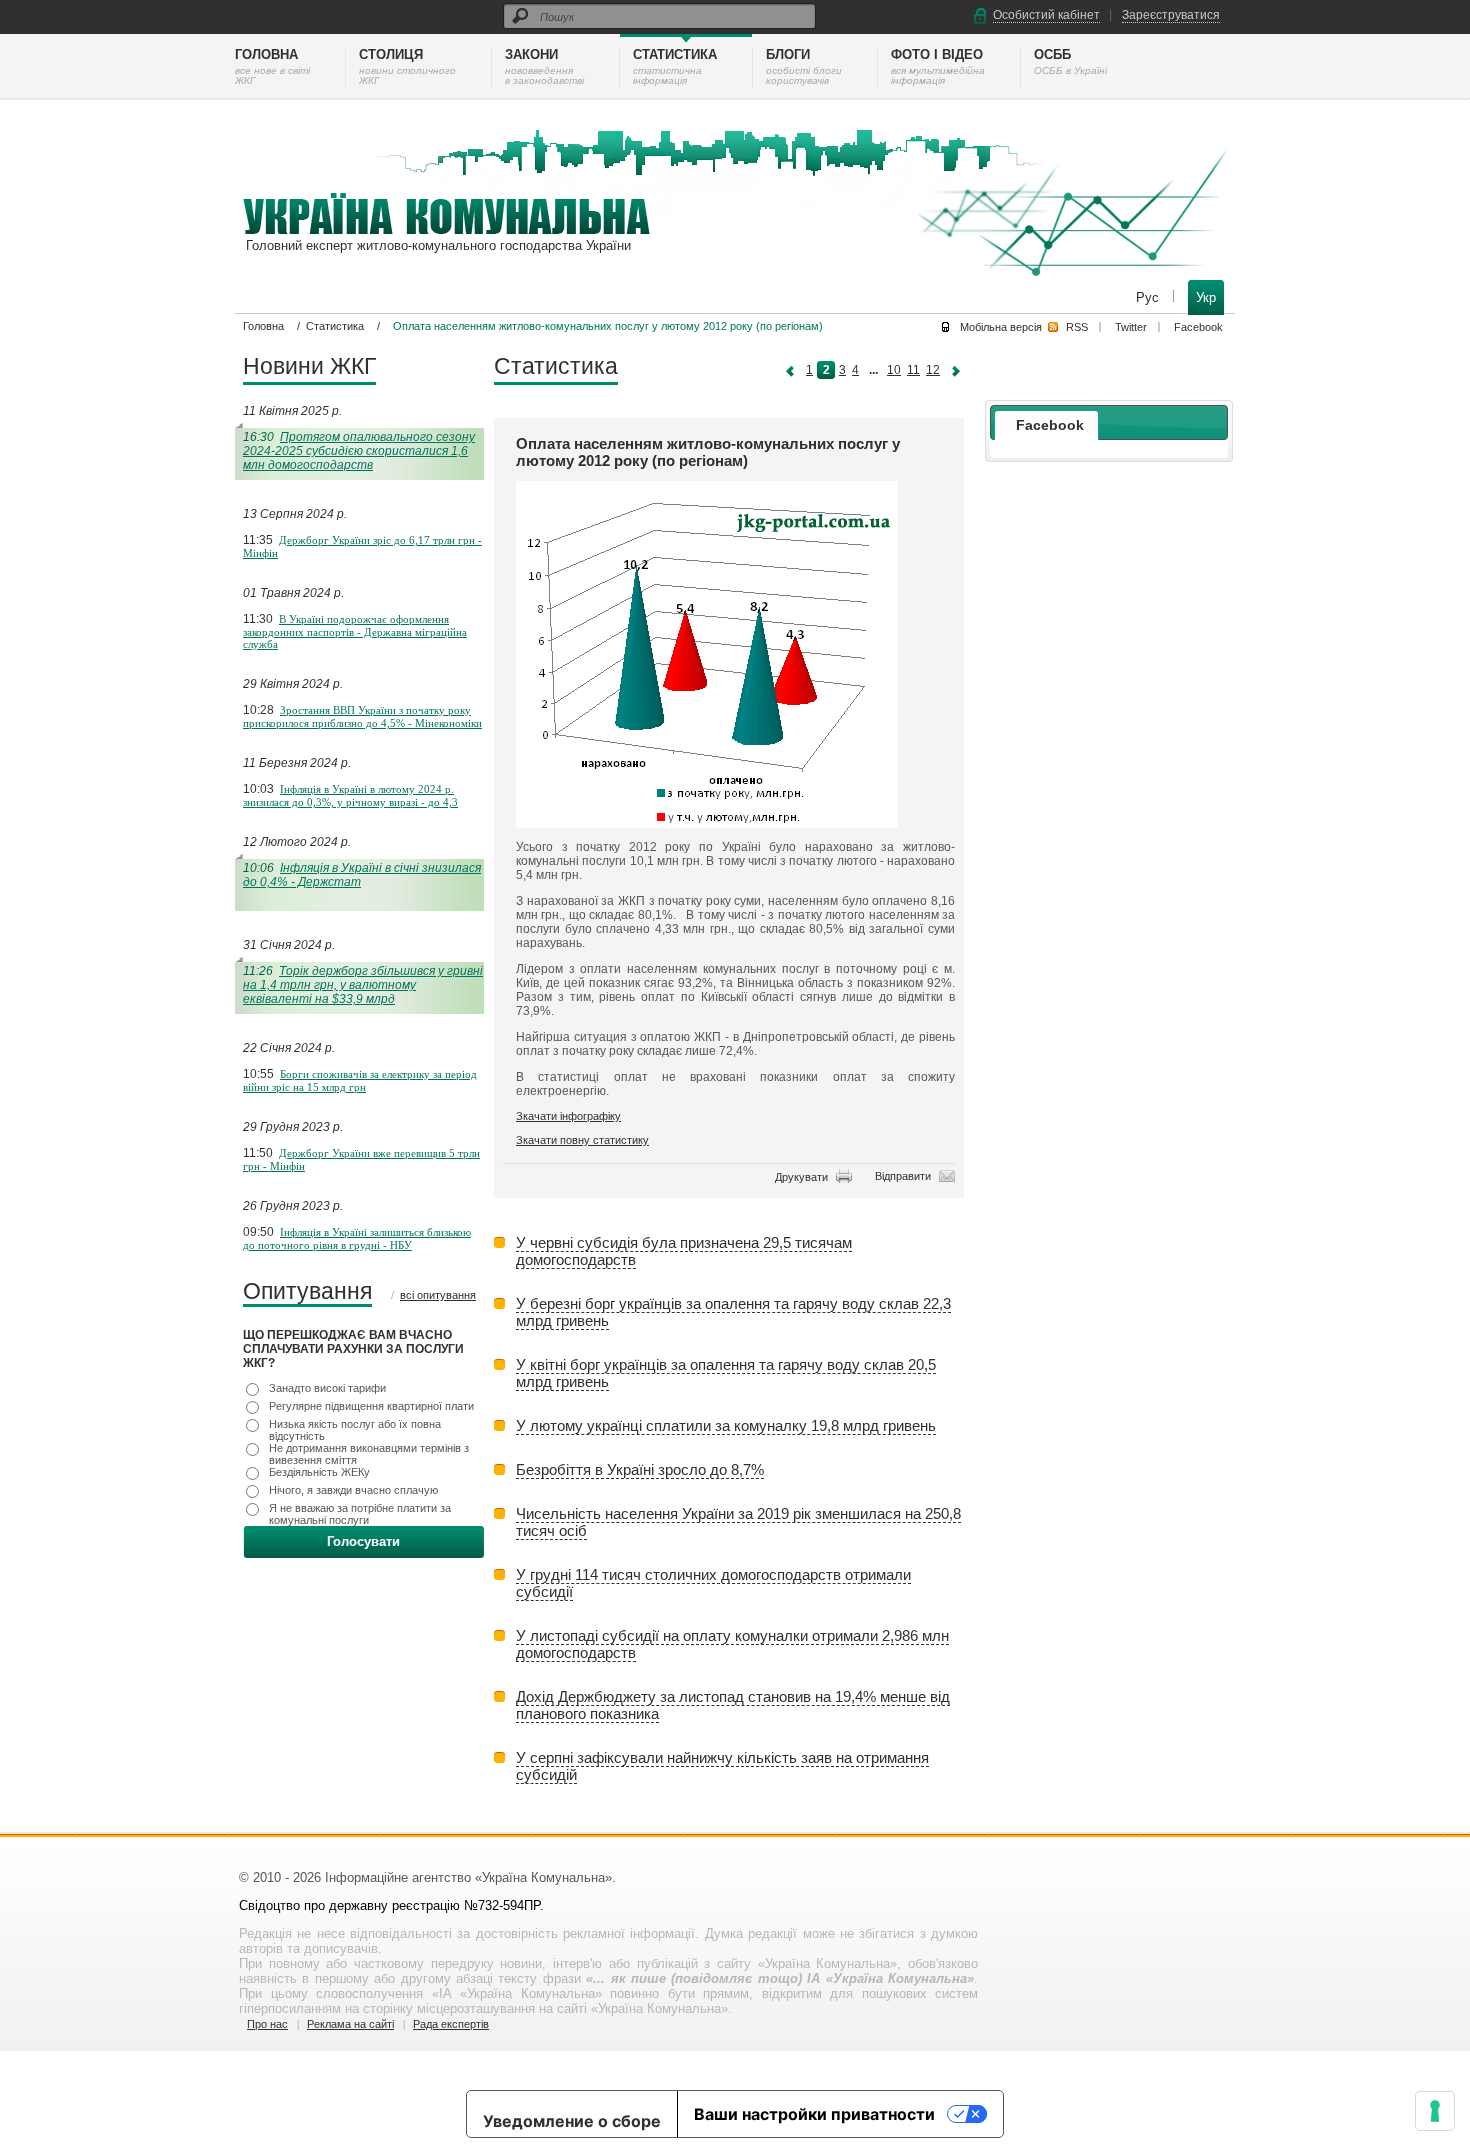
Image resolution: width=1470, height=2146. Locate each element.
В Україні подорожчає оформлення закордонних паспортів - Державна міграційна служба (355, 631)
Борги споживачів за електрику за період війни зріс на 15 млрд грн (360, 1080)
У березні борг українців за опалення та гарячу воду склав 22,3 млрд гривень (733, 1312)
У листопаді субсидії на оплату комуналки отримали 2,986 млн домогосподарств (732, 1644)
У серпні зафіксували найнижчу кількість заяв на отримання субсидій (722, 1766)
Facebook (1198, 327)
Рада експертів (451, 2024)
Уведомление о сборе (572, 2121)
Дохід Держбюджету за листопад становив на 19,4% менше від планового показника (733, 1705)
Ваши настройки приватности (814, 2114)
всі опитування (438, 1295)
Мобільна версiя (1001, 327)
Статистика (335, 326)
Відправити (903, 1176)
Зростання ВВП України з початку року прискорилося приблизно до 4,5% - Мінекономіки (362, 716)
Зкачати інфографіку (568, 1116)
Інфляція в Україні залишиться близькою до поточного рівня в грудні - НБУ (357, 1238)
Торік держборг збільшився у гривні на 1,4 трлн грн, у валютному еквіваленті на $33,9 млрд (363, 985)
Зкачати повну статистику (582, 1140)
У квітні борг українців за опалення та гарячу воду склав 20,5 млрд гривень (726, 1373)
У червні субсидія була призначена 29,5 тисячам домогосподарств (684, 1251)
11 (913, 370)
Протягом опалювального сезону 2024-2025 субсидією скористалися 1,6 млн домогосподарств (359, 451)
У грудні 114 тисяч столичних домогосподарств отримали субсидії (713, 1583)
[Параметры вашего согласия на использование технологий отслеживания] (1435, 2111)
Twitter (1131, 327)
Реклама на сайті (350, 2024)
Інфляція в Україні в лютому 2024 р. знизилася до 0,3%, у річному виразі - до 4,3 (350, 795)
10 (894, 370)
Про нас (267, 2024)
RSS (1077, 327)
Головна (263, 326)
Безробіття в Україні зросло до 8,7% (640, 1469)
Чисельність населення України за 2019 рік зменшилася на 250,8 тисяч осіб (738, 1522)
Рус (1149, 297)
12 (933, 370)
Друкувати (801, 1177)
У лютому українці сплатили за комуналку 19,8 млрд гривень (726, 1425)
